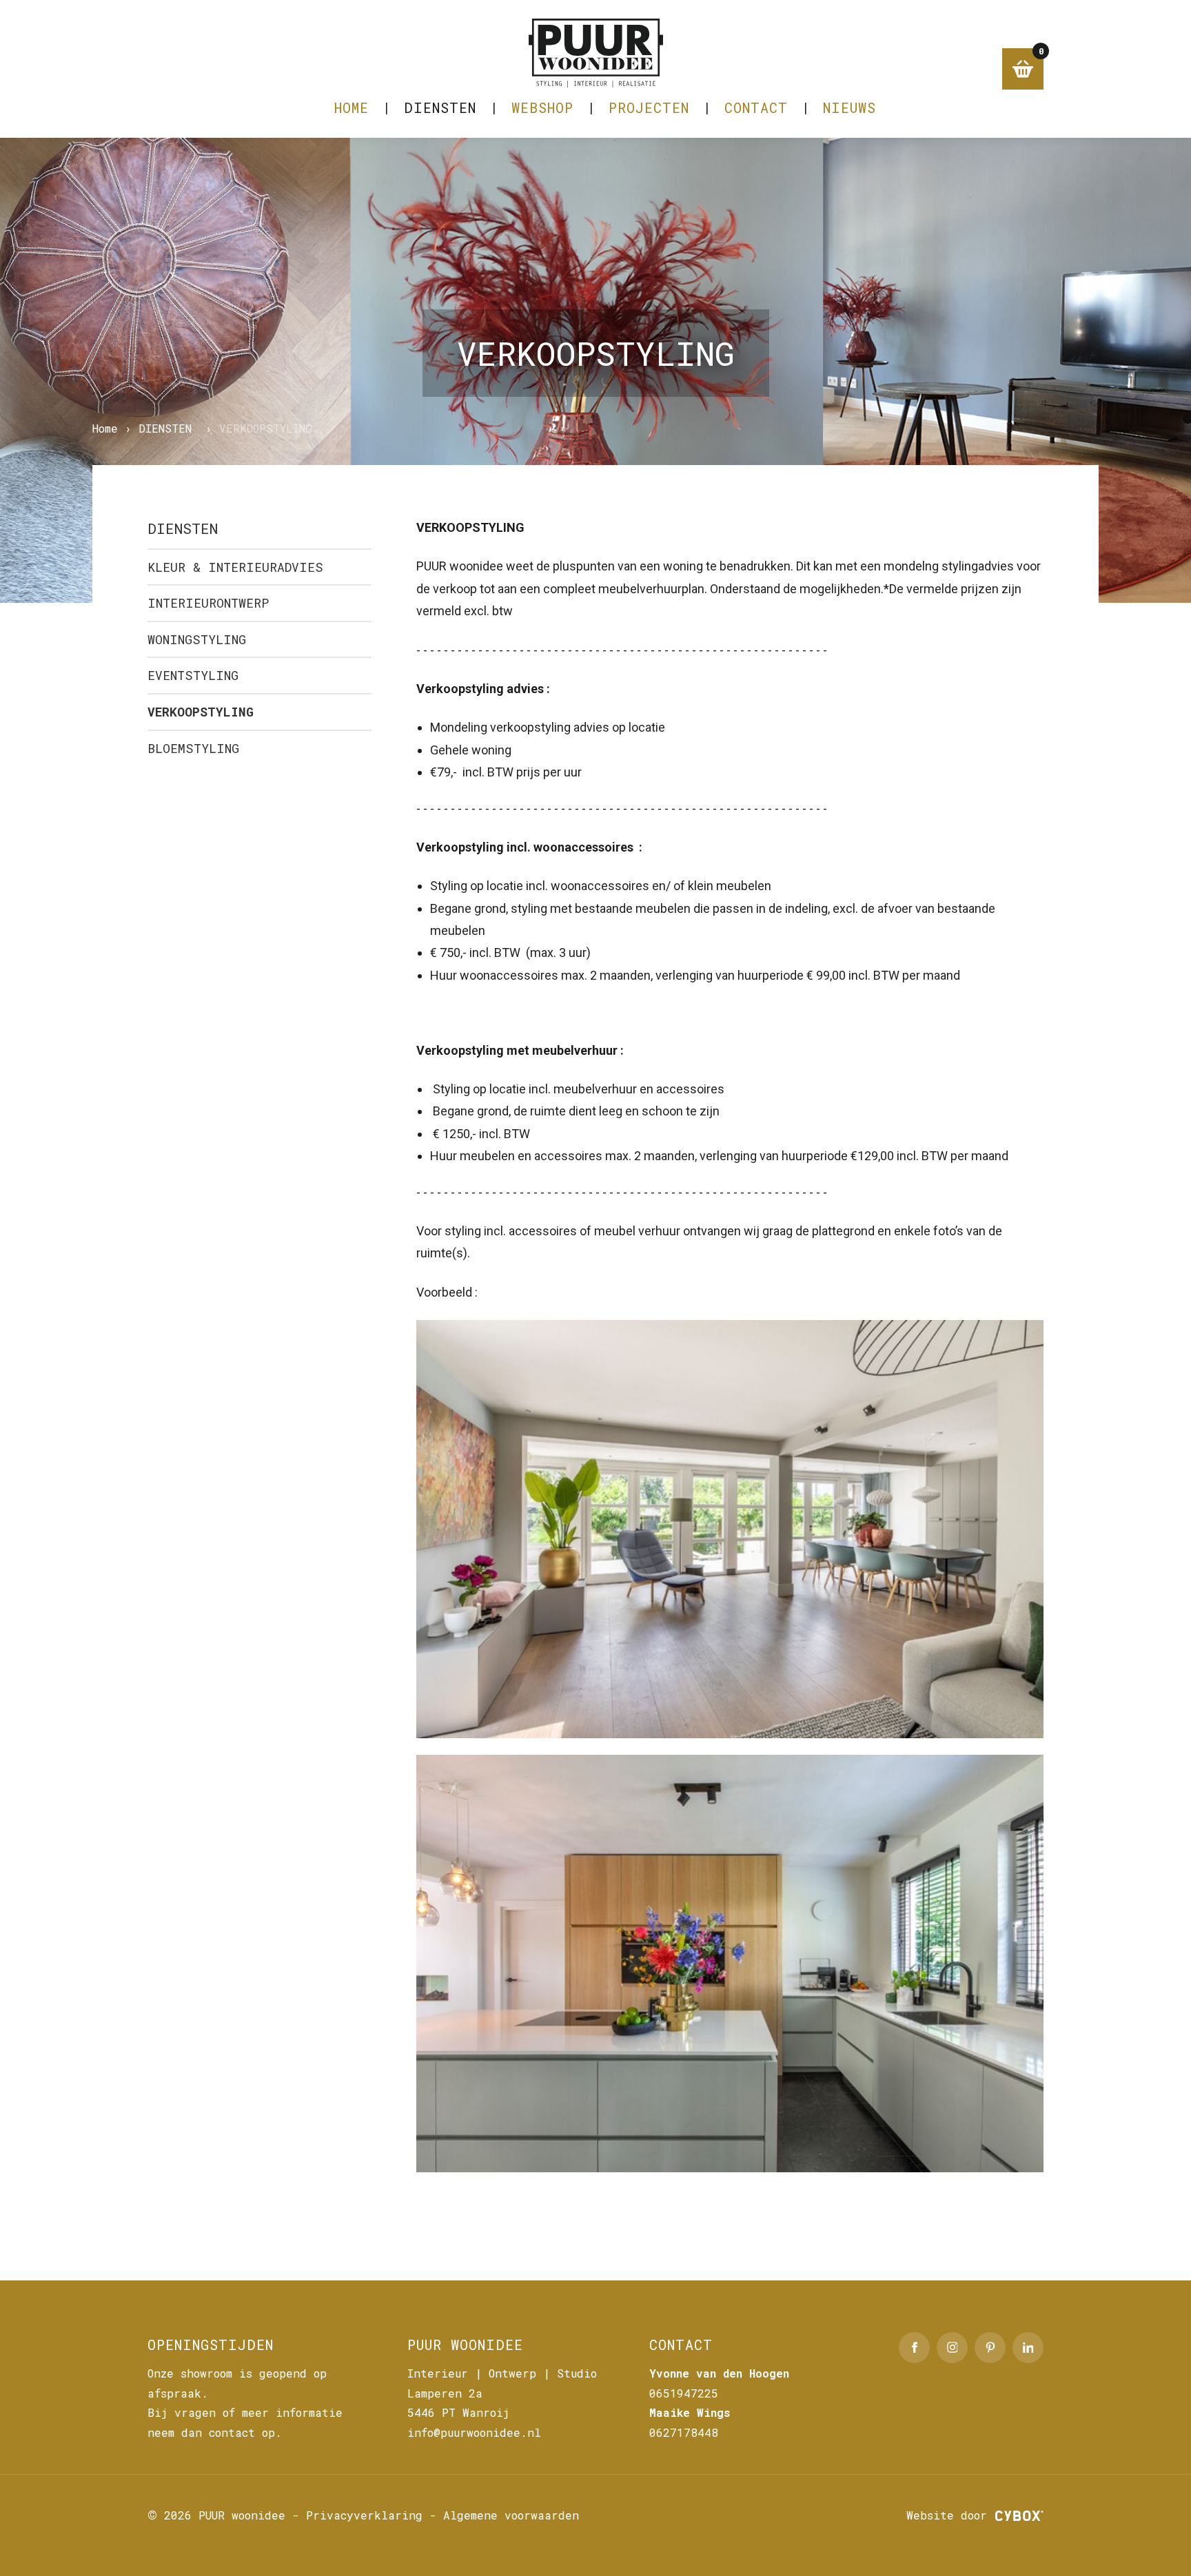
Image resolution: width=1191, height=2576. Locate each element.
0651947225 (684, 2393)
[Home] (595, 53)
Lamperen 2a (445, 2393)
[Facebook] (914, 2348)
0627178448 (684, 2432)
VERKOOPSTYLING (201, 712)
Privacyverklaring (364, 2515)
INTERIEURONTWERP (208, 603)
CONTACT (756, 107)
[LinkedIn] (1028, 2348)
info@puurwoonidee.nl (474, 2432)
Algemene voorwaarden (511, 2515)
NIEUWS (849, 107)
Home (352, 107)
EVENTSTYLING (193, 675)
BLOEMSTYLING (193, 748)
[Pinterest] (990, 2348)
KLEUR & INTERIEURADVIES (235, 567)
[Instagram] (952, 2348)
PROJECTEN (649, 107)
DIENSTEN (440, 107)
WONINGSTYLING (197, 639)
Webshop (542, 107)
